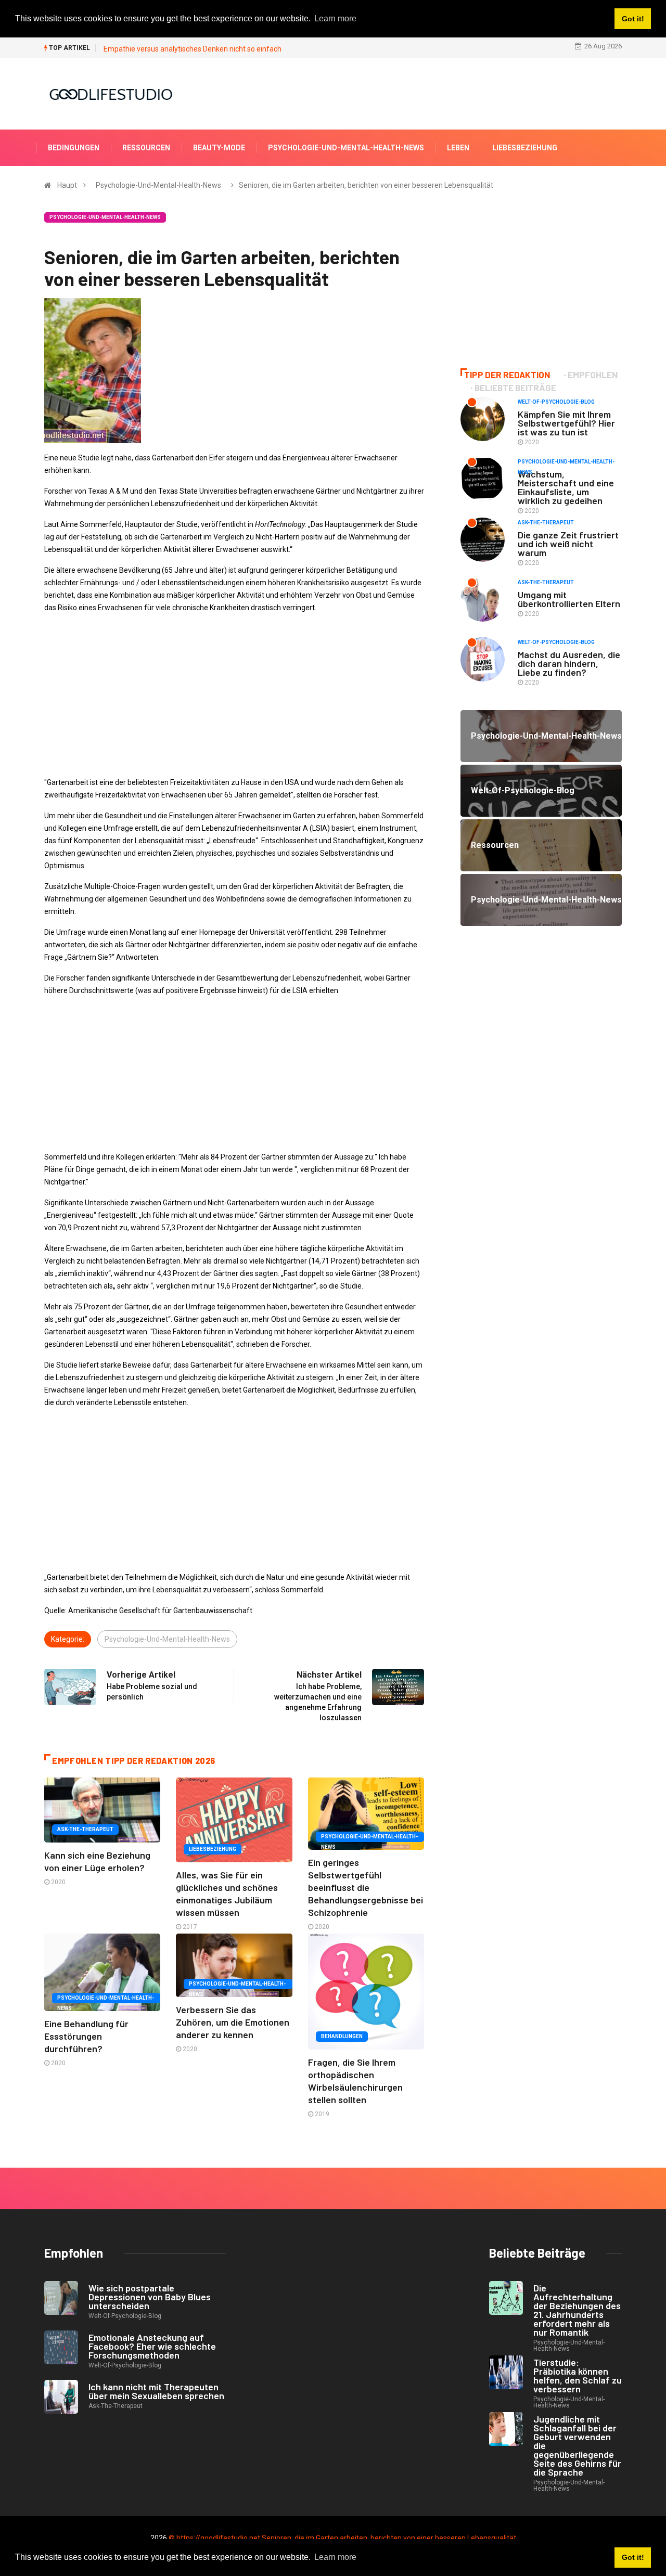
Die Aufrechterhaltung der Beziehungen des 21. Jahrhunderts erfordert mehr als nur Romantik (577, 2310)
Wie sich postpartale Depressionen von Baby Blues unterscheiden (150, 2297)
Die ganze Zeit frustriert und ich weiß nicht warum (568, 544)
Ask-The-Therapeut (85, 1829)
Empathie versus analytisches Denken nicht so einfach (193, 49)
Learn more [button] (335, 2557)
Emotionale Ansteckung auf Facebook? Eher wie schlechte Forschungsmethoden (152, 2346)
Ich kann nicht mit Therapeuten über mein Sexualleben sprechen (156, 2391)
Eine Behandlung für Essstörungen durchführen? (86, 2036)
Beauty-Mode (219, 148)
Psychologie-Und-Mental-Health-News (346, 148)
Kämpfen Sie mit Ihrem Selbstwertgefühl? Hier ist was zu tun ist (566, 423)
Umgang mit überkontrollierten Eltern (569, 599)
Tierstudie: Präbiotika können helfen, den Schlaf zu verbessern (578, 2375)
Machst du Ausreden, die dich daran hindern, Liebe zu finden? (569, 663)
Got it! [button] (633, 2557)
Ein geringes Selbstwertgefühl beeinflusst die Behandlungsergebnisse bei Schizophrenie (366, 1887)
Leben (458, 148)
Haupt (67, 185)
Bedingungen (74, 148)
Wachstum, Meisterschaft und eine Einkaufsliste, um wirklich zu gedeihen (566, 487)
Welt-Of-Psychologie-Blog (556, 402)
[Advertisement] (234, 695)
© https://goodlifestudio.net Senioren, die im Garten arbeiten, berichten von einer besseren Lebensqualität (342, 2538)
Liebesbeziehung (525, 148)
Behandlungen (342, 2036)
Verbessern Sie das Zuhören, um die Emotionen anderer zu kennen (233, 2022)
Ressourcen (146, 148)
